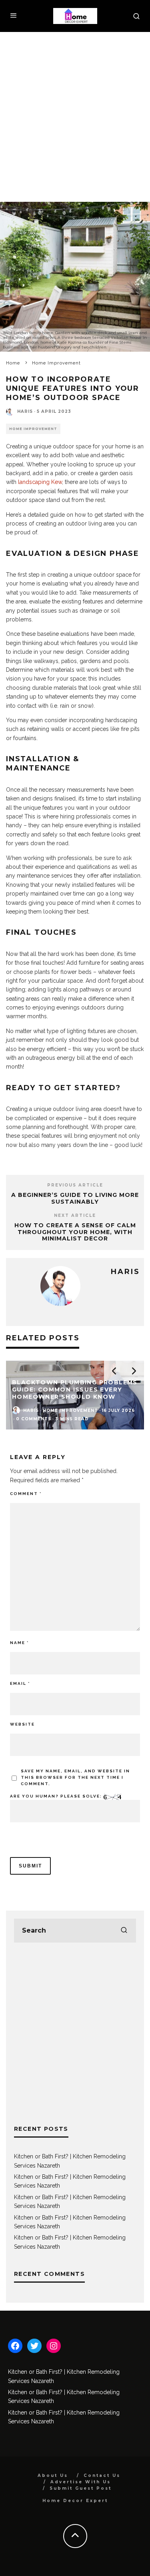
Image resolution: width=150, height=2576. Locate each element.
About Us (53, 2475)
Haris (25, 411)
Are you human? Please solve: (57, 1796)
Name (19, 1643)
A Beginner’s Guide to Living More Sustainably (75, 1198)
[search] (124, 1931)
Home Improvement (33, 429)
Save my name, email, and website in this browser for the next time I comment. (75, 1777)
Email (20, 1683)
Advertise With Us (81, 2482)
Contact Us (102, 2475)
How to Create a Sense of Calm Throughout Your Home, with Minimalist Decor (75, 1232)
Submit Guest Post (81, 2488)
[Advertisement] (75, 111)
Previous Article (75, 1185)
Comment (26, 1494)
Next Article (75, 1215)
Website (22, 1724)
